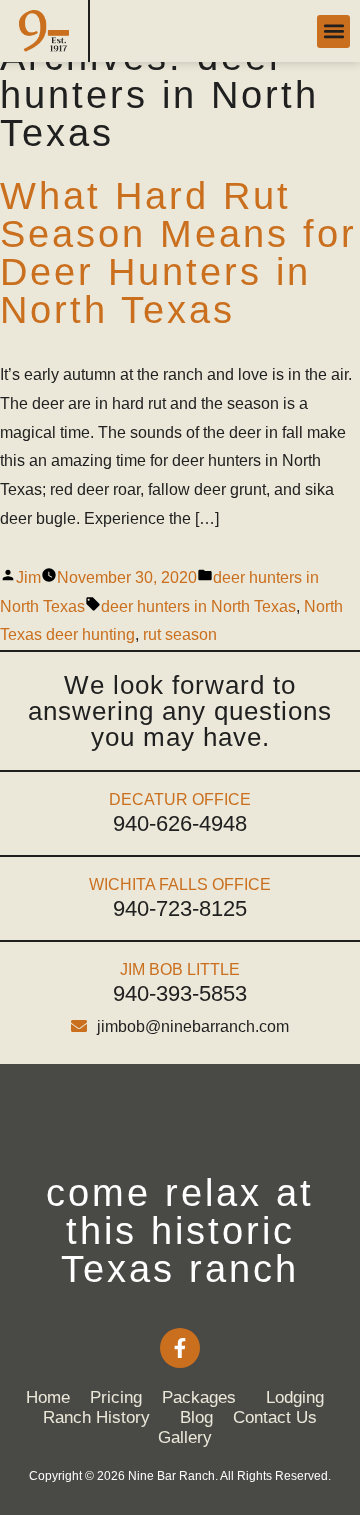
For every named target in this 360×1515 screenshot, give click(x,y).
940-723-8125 (180, 908)
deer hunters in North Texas (198, 606)
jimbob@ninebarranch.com (193, 1026)
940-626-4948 (180, 823)
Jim (28, 577)
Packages (199, 1397)
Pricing (116, 1397)
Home (48, 1397)
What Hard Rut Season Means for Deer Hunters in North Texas (178, 253)
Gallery (185, 1437)
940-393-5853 (180, 993)
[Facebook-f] (180, 1348)
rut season (180, 634)
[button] (333, 31)
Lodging (295, 1397)
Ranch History (96, 1417)
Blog (196, 1417)
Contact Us (275, 1417)
